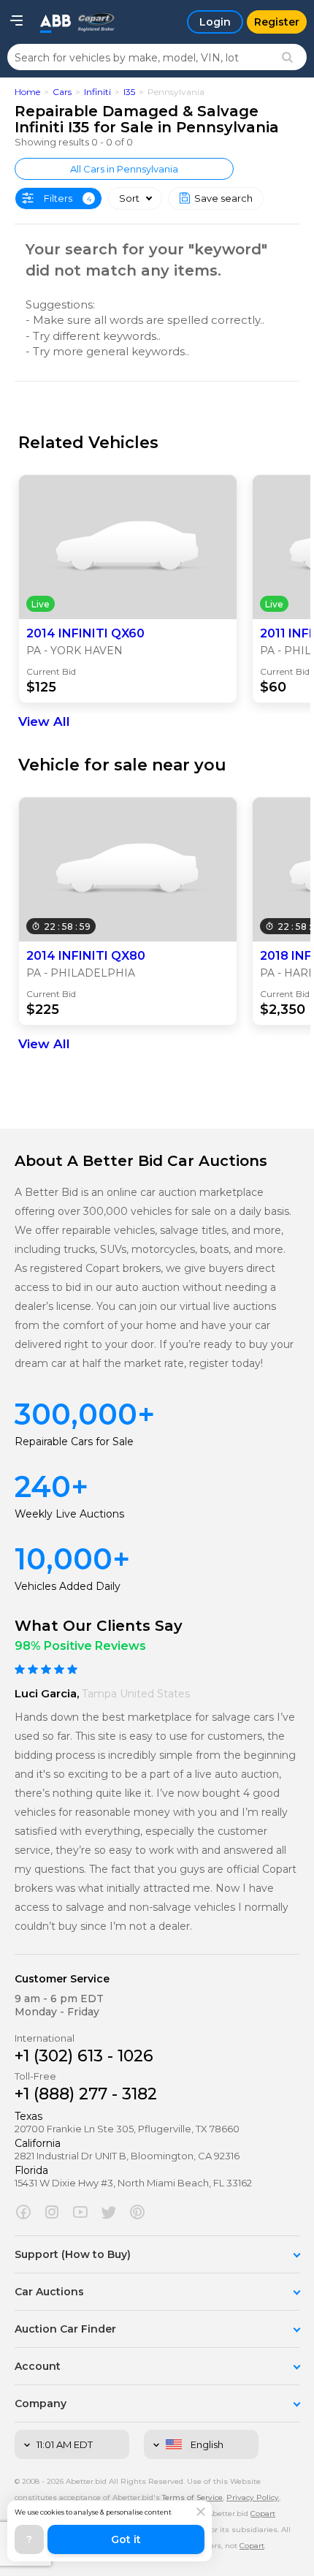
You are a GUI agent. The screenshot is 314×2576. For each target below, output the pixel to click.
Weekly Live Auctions (69, 1514)
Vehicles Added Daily (68, 1586)
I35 (129, 92)
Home (27, 92)
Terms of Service (192, 2497)
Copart (252, 2546)
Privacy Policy (253, 2497)
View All (44, 721)
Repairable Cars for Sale (74, 1442)
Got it (126, 2539)
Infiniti (97, 92)
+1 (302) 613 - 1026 (84, 2056)
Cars (62, 92)
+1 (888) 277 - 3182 (86, 2094)
